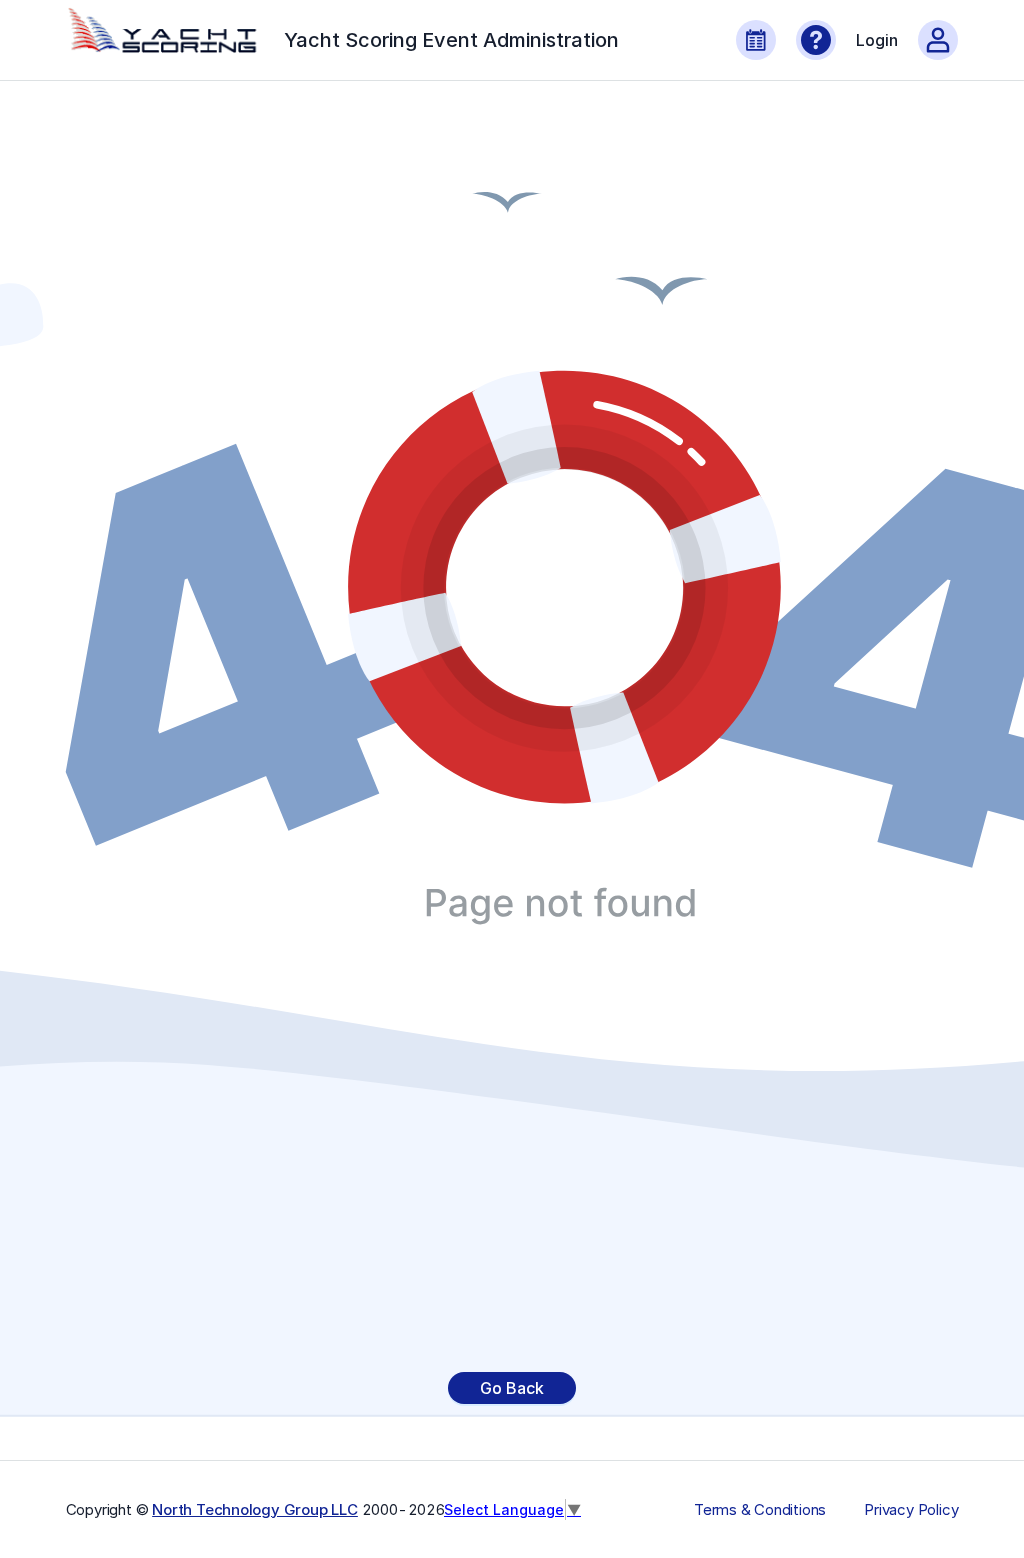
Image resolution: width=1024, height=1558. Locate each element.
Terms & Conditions (760, 1510)
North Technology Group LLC (255, 1509)
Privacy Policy (911, 1510)
